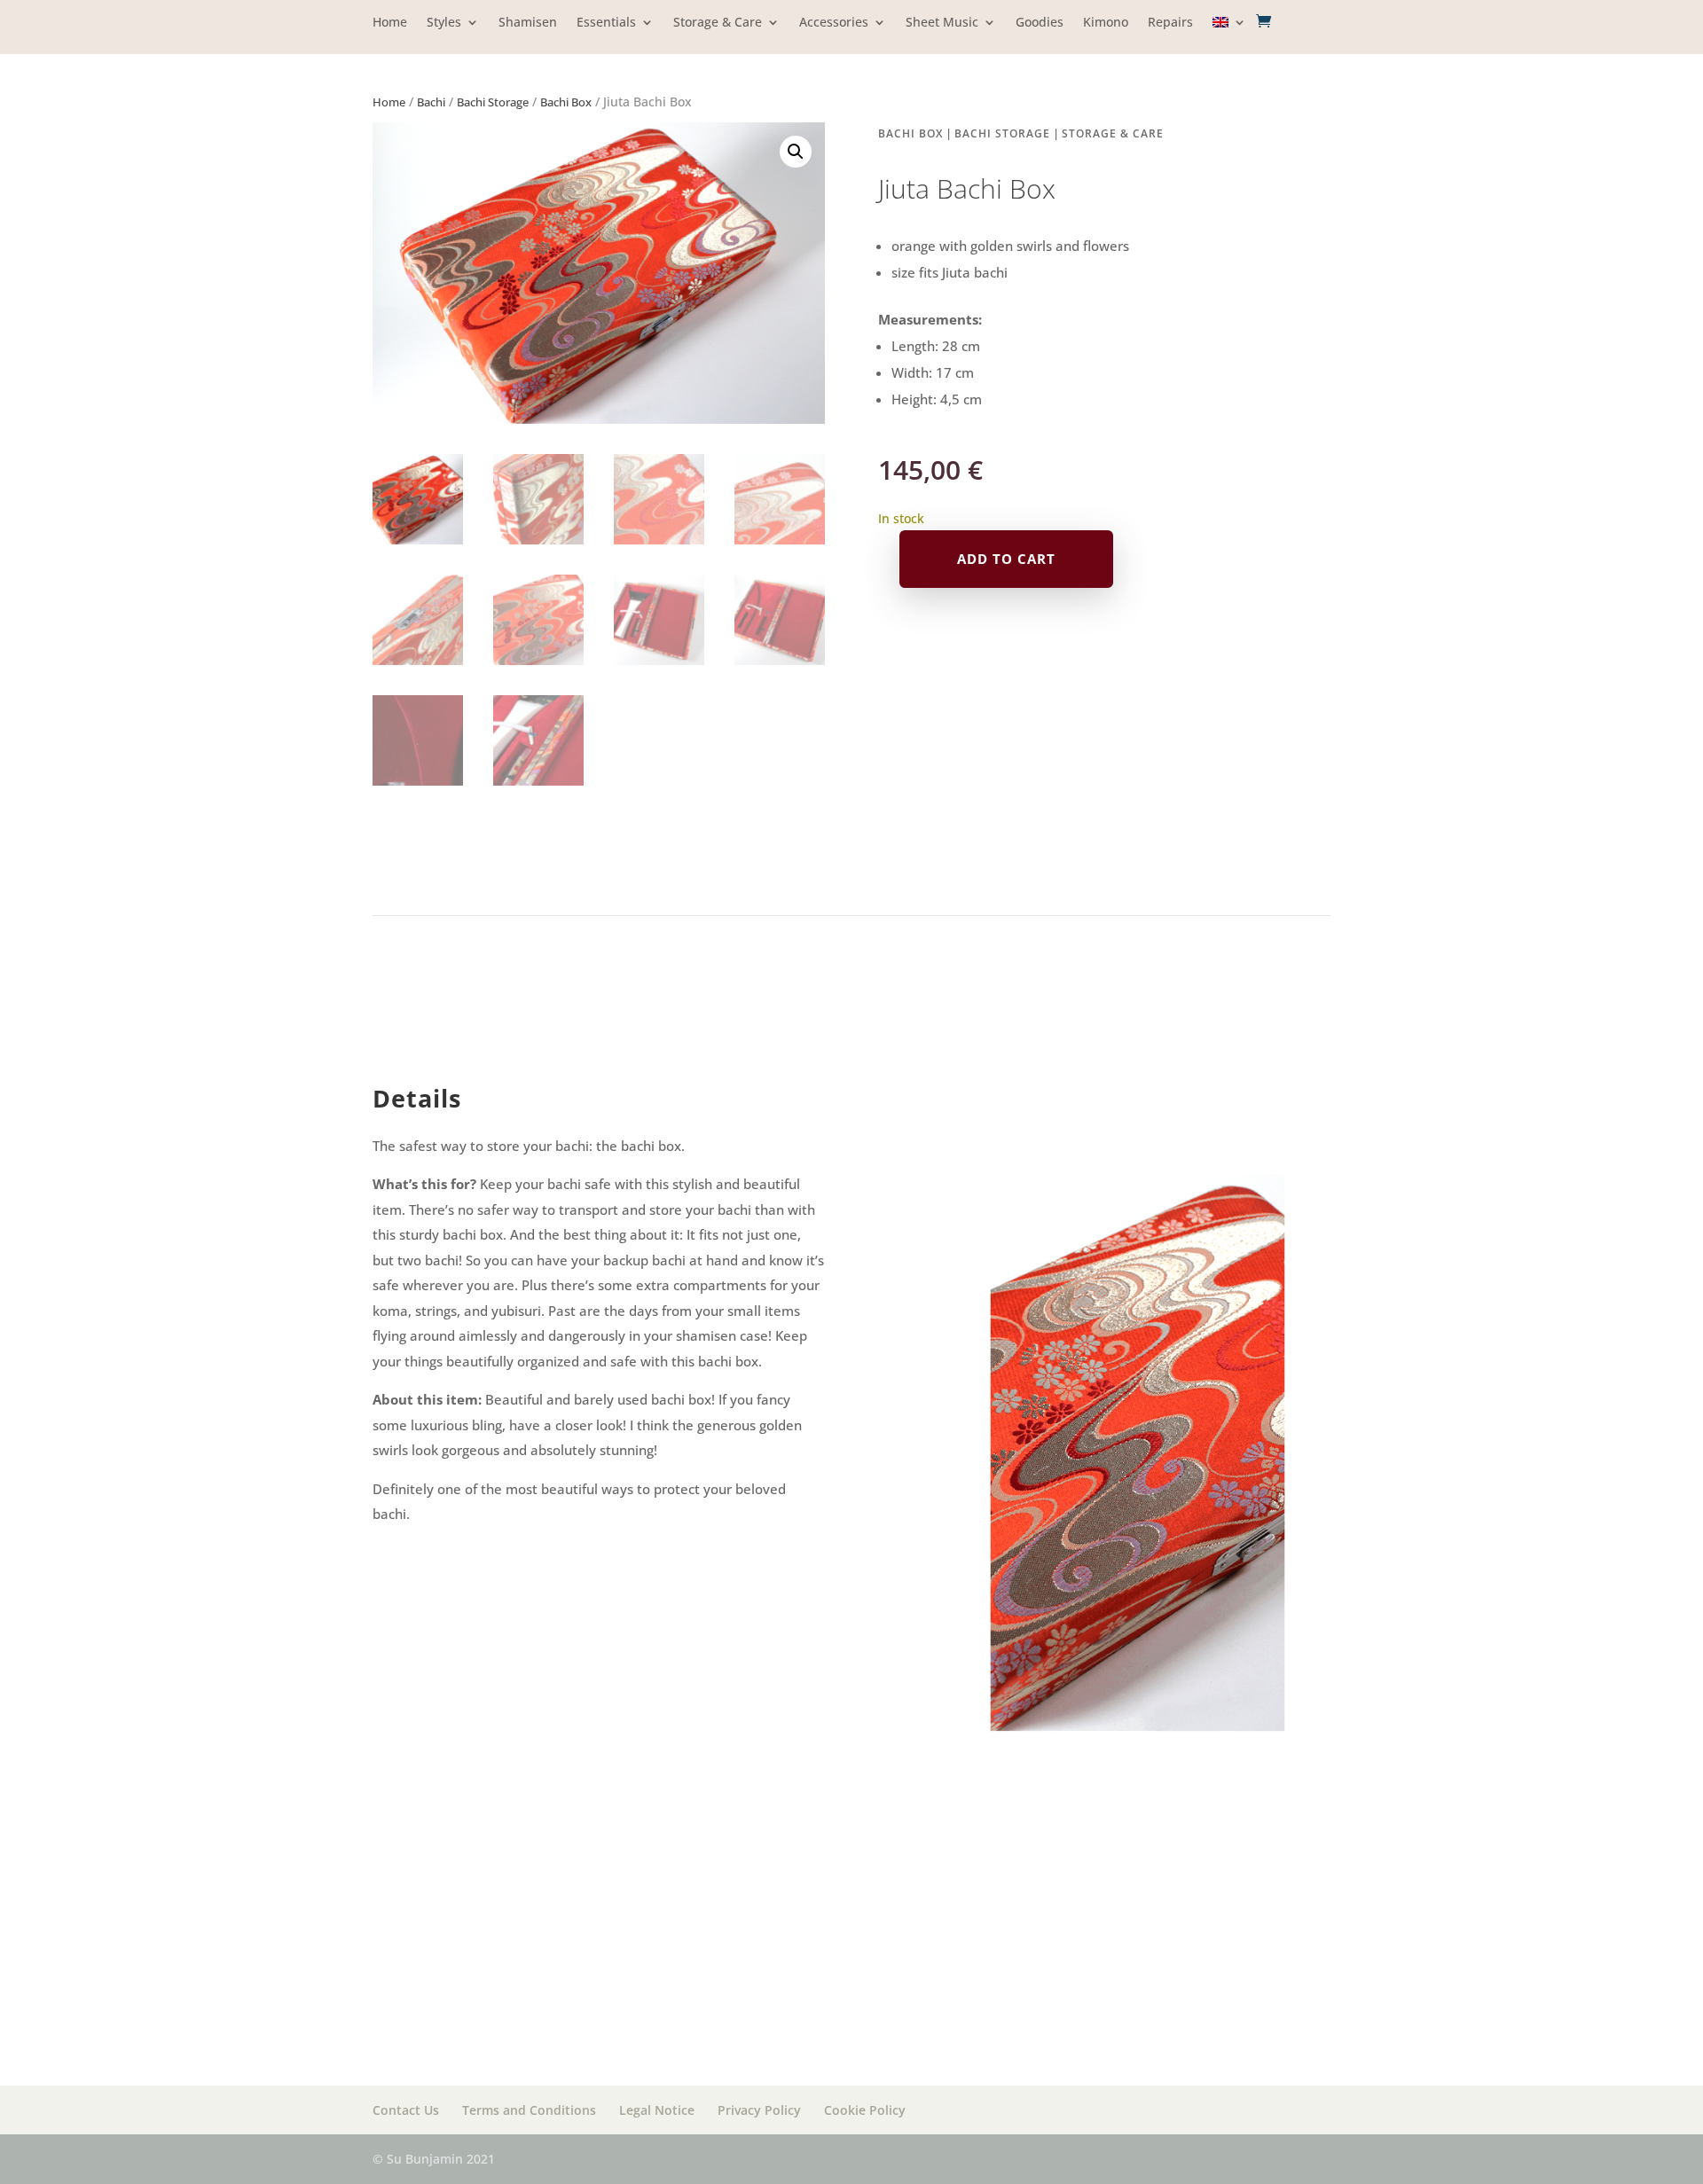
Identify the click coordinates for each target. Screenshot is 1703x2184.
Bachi (431, 102)
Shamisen (528, 23)
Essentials (606, 23)
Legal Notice (657, 2110)
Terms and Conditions (529, 2110)
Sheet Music (942, 23)
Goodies (1040, 23)
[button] (796, 152)
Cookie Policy (865, 2110)
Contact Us (406, 2110)
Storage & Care (718, 23)
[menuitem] (1229, 35)
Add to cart (1006, 559)
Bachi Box (566, 102)
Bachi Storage (493, 102)
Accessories (834, 23)
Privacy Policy (759, 2110)
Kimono (1106, 23)
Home (390, 23)
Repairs (1170, 23)
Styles (444, 23)
